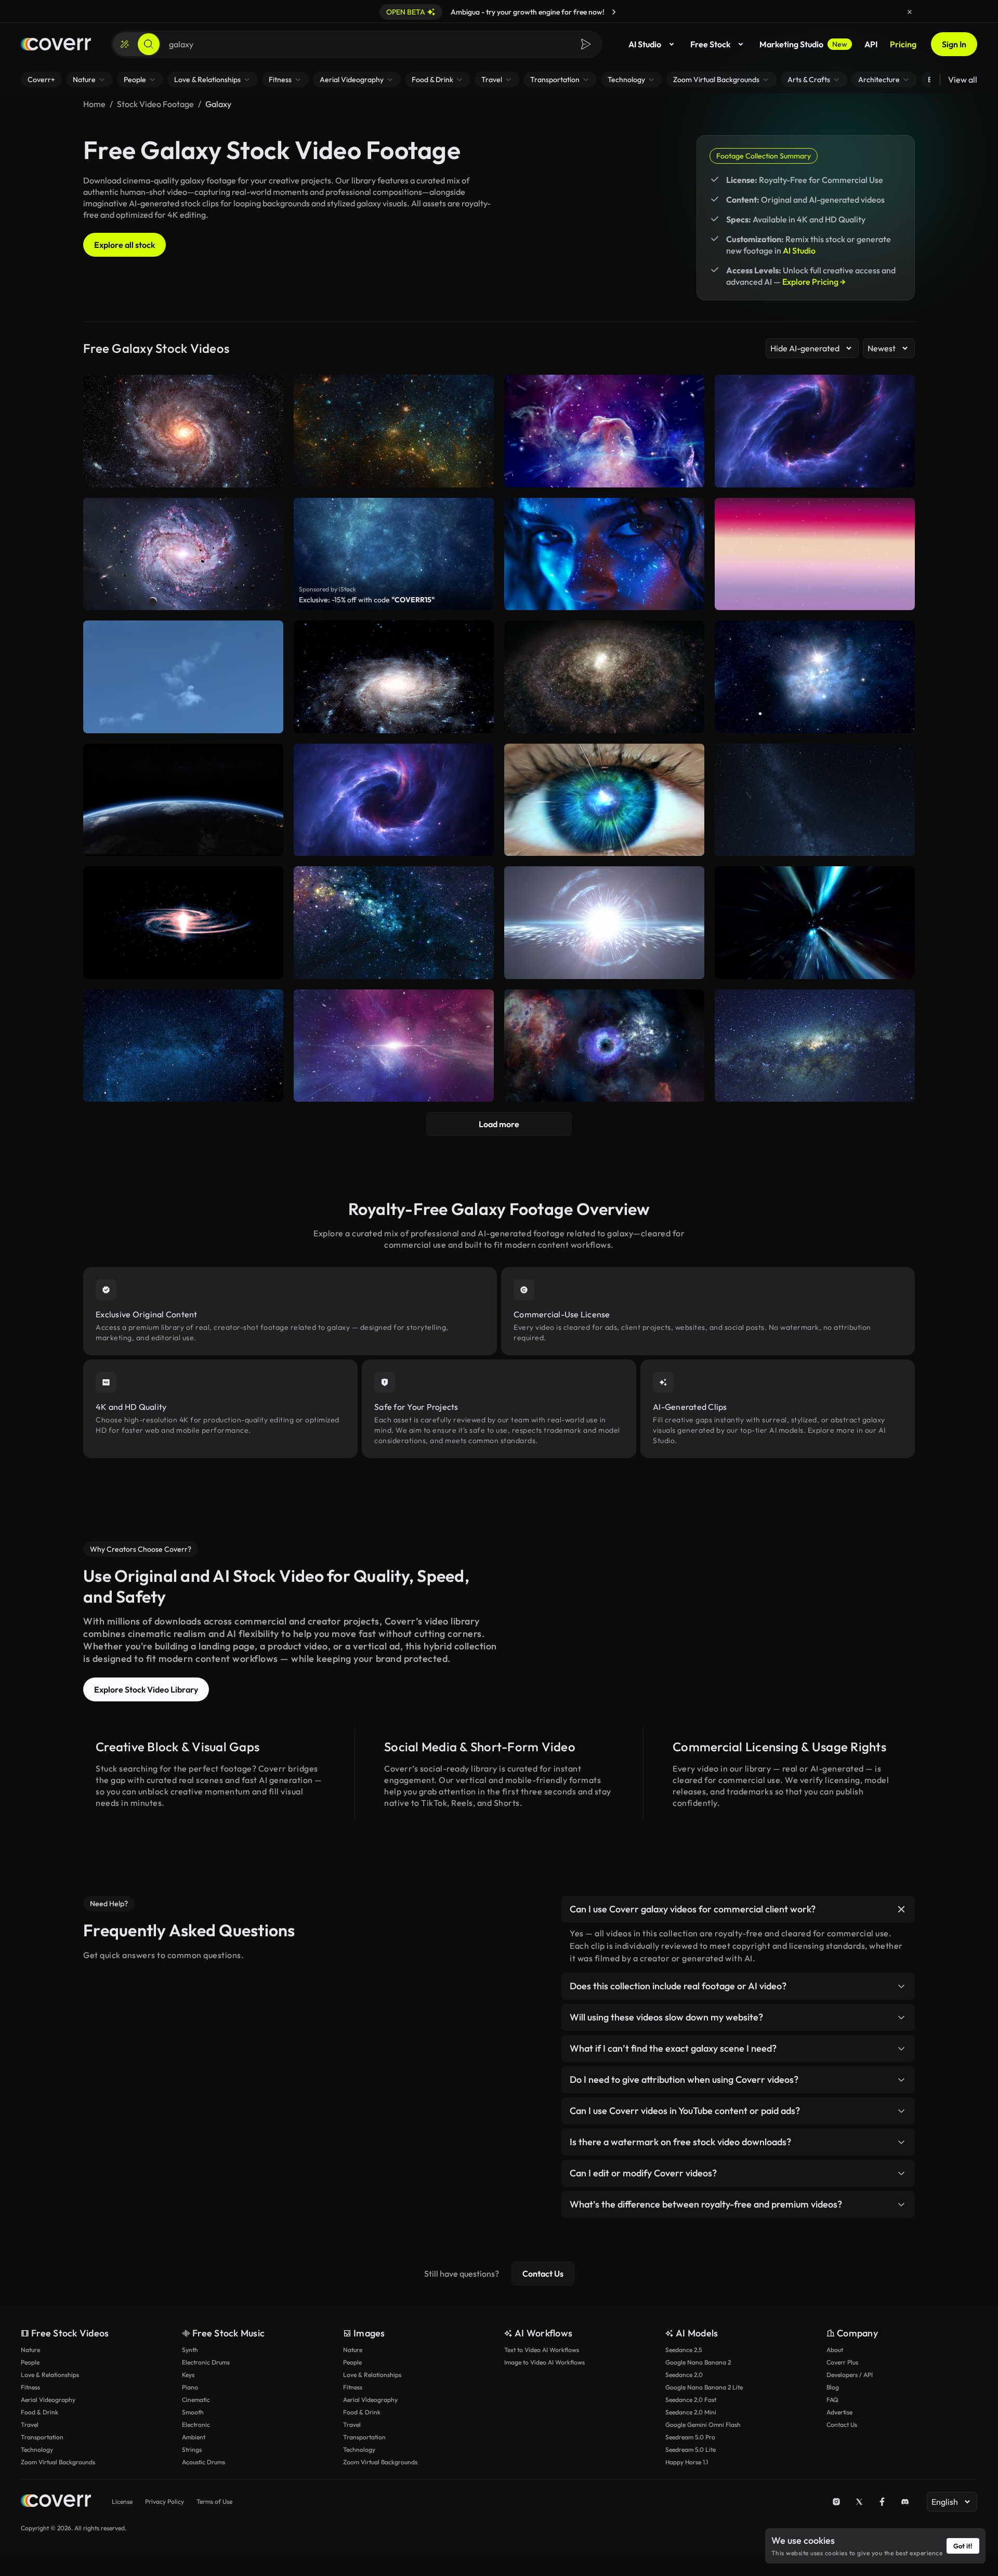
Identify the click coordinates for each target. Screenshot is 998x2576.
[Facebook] (882, 2502)
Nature (30, 2350)
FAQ (832, 2400)
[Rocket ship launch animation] (815, 554)
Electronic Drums (206, 2362)
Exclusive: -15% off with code (367, 600)
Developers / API (850, 2375)
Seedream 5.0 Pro (690, 2437)
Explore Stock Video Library (146, 1689)
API (871, 44)
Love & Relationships (50, 2375)
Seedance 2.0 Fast (691, 2400)
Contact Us (543, 2274)
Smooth (193, 2412)
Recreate (604, 598)
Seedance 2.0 (684, 2375)
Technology (37, 2449)
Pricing (903, 44)
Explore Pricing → (814, 282)
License (122, 2501)
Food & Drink (40, 2412)
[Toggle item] (901, 1909)
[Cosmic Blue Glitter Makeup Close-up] (604, 554)
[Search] (149, 44)
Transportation (42, 2437)
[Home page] (56, 44)
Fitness (30, 2387)
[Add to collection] (690, 512)
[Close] (910, 12)
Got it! (963, 2546)
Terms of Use (214, 2501)
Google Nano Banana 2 (698, 2362)
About (835, 2350)
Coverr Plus (842, 2362)
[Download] (690, 598)
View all (963, 80)
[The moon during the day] (183, 677)
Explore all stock (124, 245)
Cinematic (196, 2400)
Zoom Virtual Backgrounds (58, 2462)
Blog (833, 2387)
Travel (30, 2425)
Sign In (954, 44)
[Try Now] (614, 12)
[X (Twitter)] (859, 2502)
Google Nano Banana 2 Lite (704, 2387)
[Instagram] (836, 2502)
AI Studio (645, 44)
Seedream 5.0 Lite (691, 2449)
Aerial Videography (48, 2400)
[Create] (125, 44)
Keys (188, 2375)
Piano (190, 2387)
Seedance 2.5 (684, 2350)
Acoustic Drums (203, 2462)
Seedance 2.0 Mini (691, 2412)
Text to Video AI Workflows (542, 2350)
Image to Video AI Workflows (544, 2362)
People (30, 2362)
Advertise (839, 2412)
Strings (192, 2449)
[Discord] (905, 2502)
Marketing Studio (803, 44)
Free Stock (710, 44)
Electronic (196, 2425)
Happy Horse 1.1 (687, 2462)
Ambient (194, 2437)
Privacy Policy (165, 2501)
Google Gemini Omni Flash (703, 2425)
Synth (190, 2350)
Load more (499, 1124)
